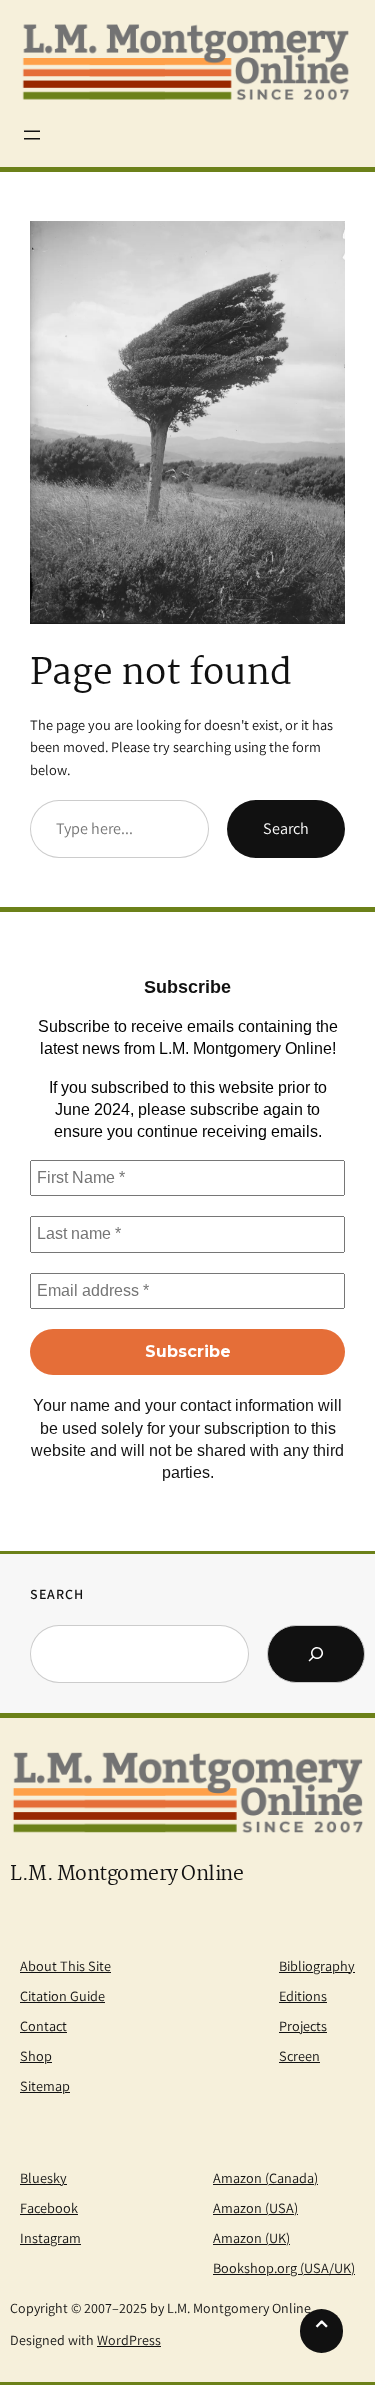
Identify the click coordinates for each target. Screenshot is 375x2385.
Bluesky (43, 2177)
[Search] (316, 1654)
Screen (299, 2055)
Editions (303, 1995)
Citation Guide (62, 1995)
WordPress (129, 2340)
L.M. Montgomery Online (126, 1874)
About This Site (65, 1965)
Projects (303, 2025)
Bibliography (317, 1965)
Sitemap (45, 2085)
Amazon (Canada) (265, 2177)
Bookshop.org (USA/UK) (284, 2267)
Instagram (50, 2237)
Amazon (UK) (251, 2237)
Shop (36, 2055)
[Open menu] (32, 135)
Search (286, 828)
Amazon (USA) (255, 2207)
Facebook (49, 2207)
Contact (43, 2025)
